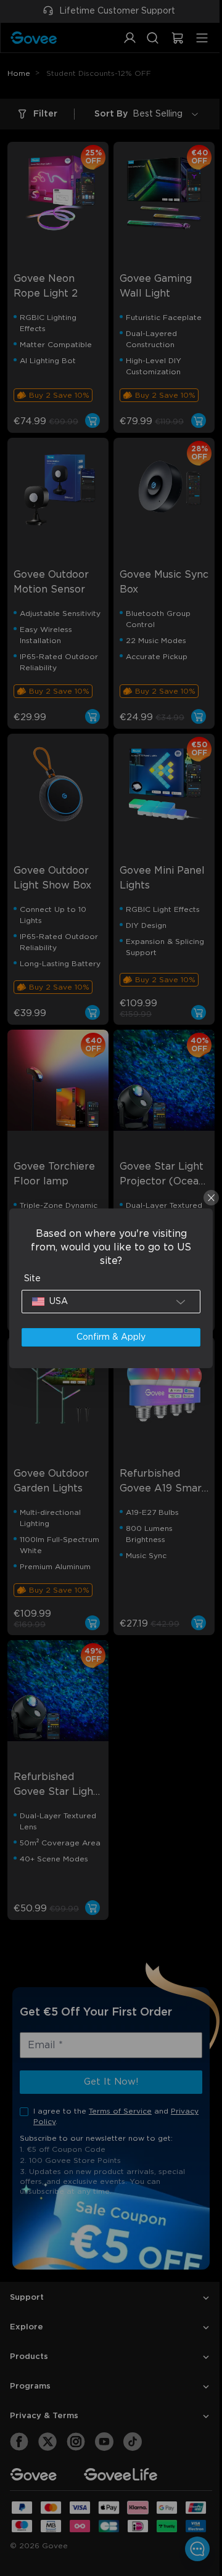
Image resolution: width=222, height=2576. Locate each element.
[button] (108, 1302)
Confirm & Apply (108, 1337)
